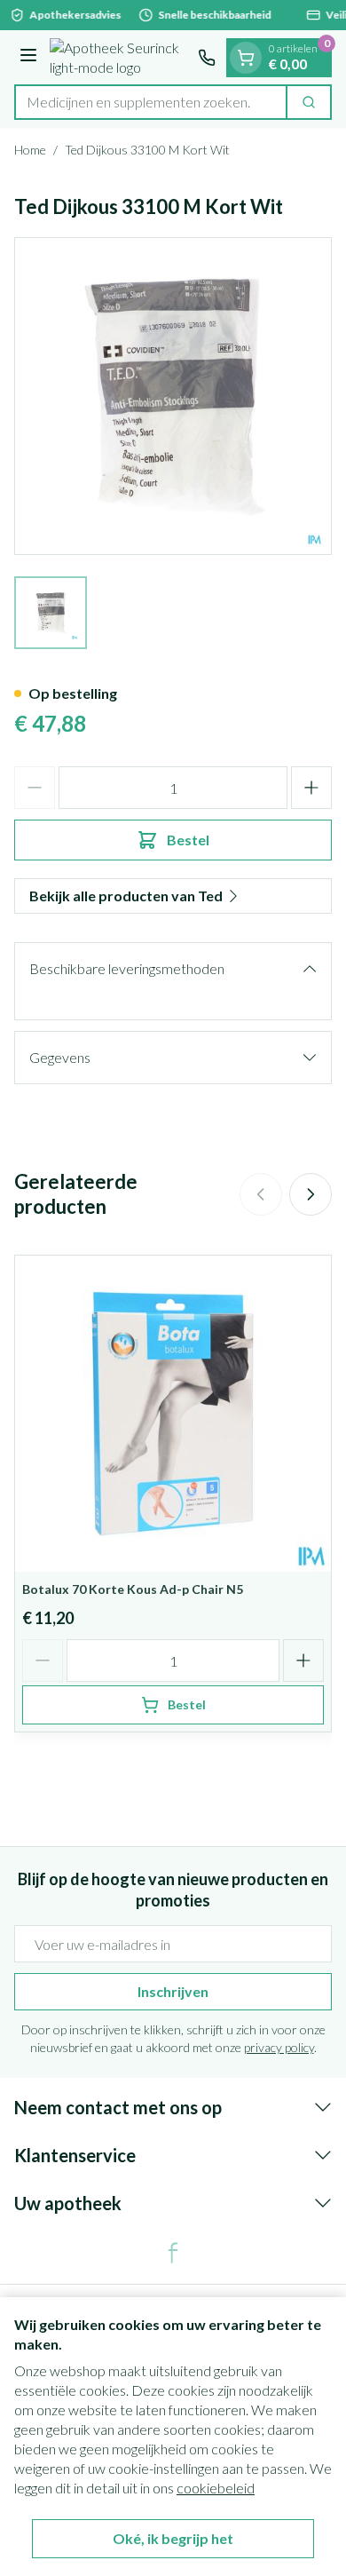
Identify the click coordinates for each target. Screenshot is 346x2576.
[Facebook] (173, 2253)
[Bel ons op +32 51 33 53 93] (207, 58)
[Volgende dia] (311, 1194)
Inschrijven (173, 1991)
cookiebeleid (216, 2488)
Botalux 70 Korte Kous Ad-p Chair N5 (133, 1589)
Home (30, 150)
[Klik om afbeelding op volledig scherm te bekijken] (173, 396)
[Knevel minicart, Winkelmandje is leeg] (246, 58)
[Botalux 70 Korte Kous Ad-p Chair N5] (173, 1414)
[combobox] (151, 102)
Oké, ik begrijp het (173, 2538)
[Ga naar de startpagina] (120, 58)
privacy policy (279, 2047)
